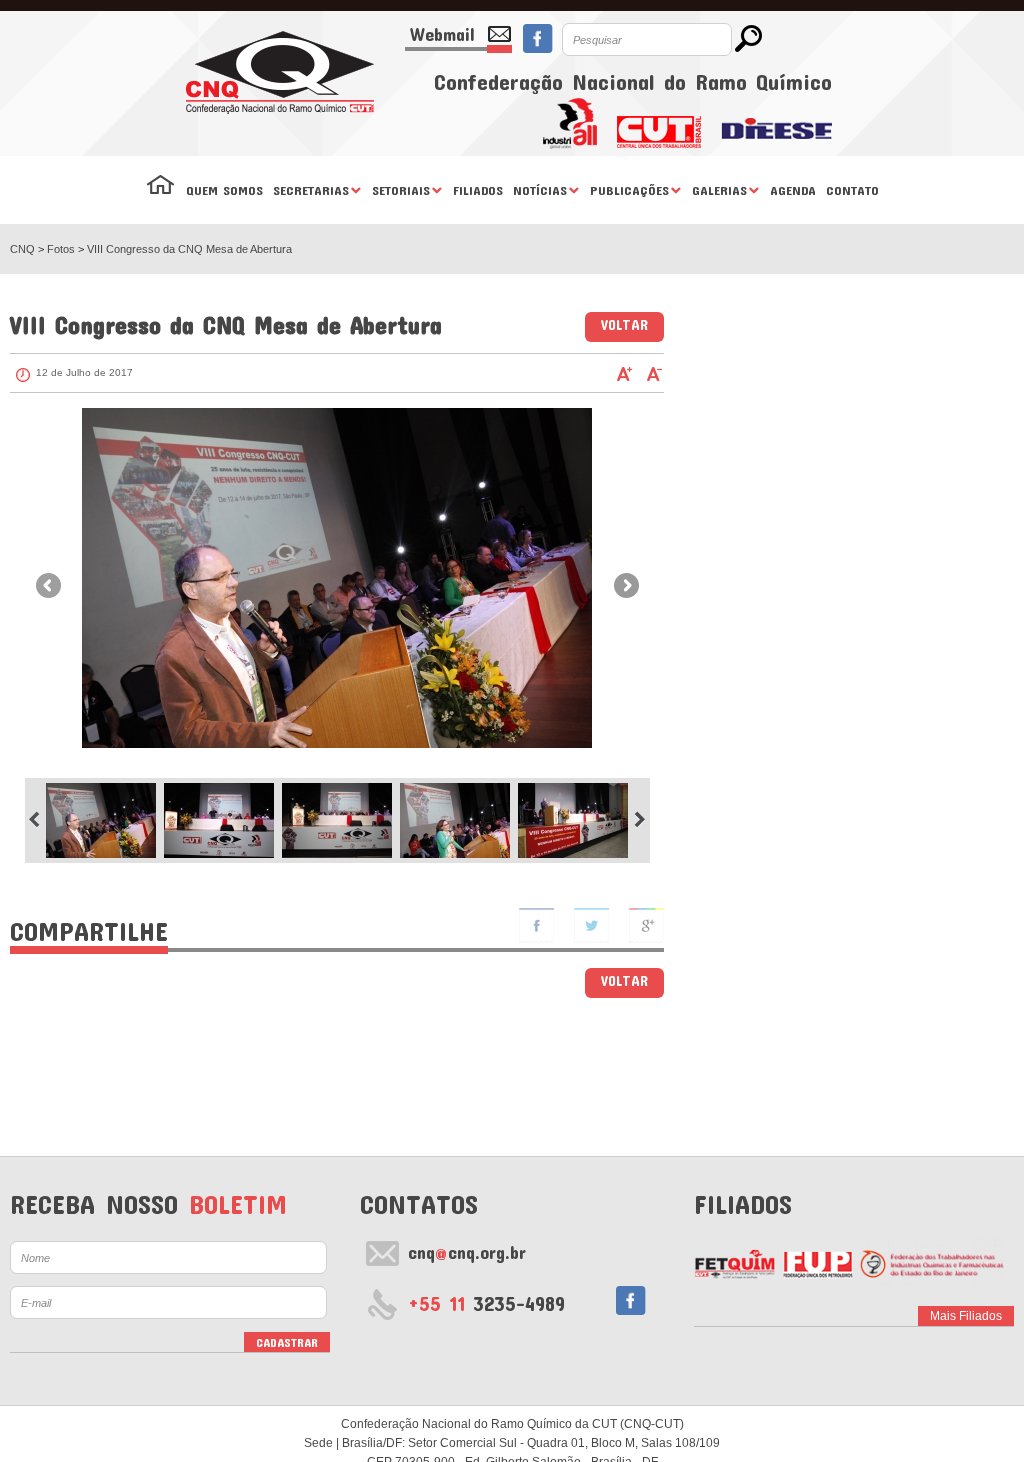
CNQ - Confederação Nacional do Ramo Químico (280, 72)
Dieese (776, 122)
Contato (852, 190)
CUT (659, 122)
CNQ (22, 249)
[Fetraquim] (932, 1264)
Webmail (442, 34)
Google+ (646, 925)
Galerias (719, 190)
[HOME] (161, 190)
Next (626, 585)
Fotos (62, 249)
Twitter (591, 925)
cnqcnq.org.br (467, 1252)
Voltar (624, 324)
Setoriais (401, 190)
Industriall (569, 122)
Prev (48, 585)
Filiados (478, 190)
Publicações (629, 190)
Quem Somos (224, 190)
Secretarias (311, 190)
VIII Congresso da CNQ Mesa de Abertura (189, 249)
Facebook (537, 38)
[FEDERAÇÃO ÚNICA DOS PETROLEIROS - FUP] (817, 1264)
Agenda (793, 190)
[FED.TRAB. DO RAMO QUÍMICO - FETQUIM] (734, 1264)
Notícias (540, 190)
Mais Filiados (966, 1316)
